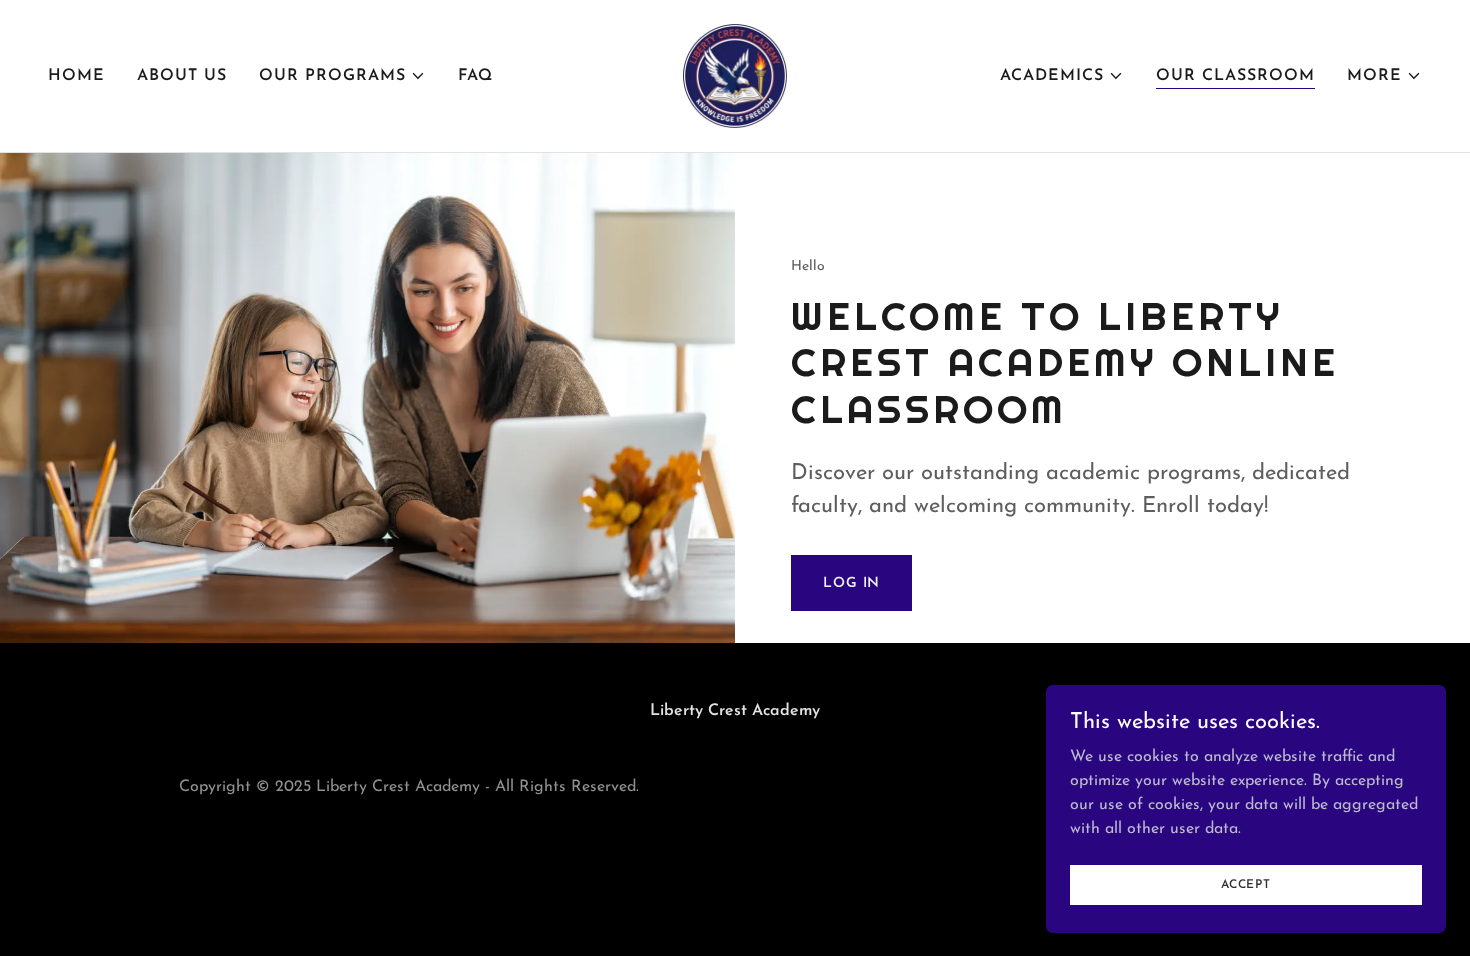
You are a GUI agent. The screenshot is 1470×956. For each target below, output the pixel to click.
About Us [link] (182, 76)
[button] (342, 76)
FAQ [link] (475, 76)
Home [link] (76, 76)
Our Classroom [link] (1235, 76)
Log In (851, 583)
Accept (1246, 884)
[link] (735, 75)
